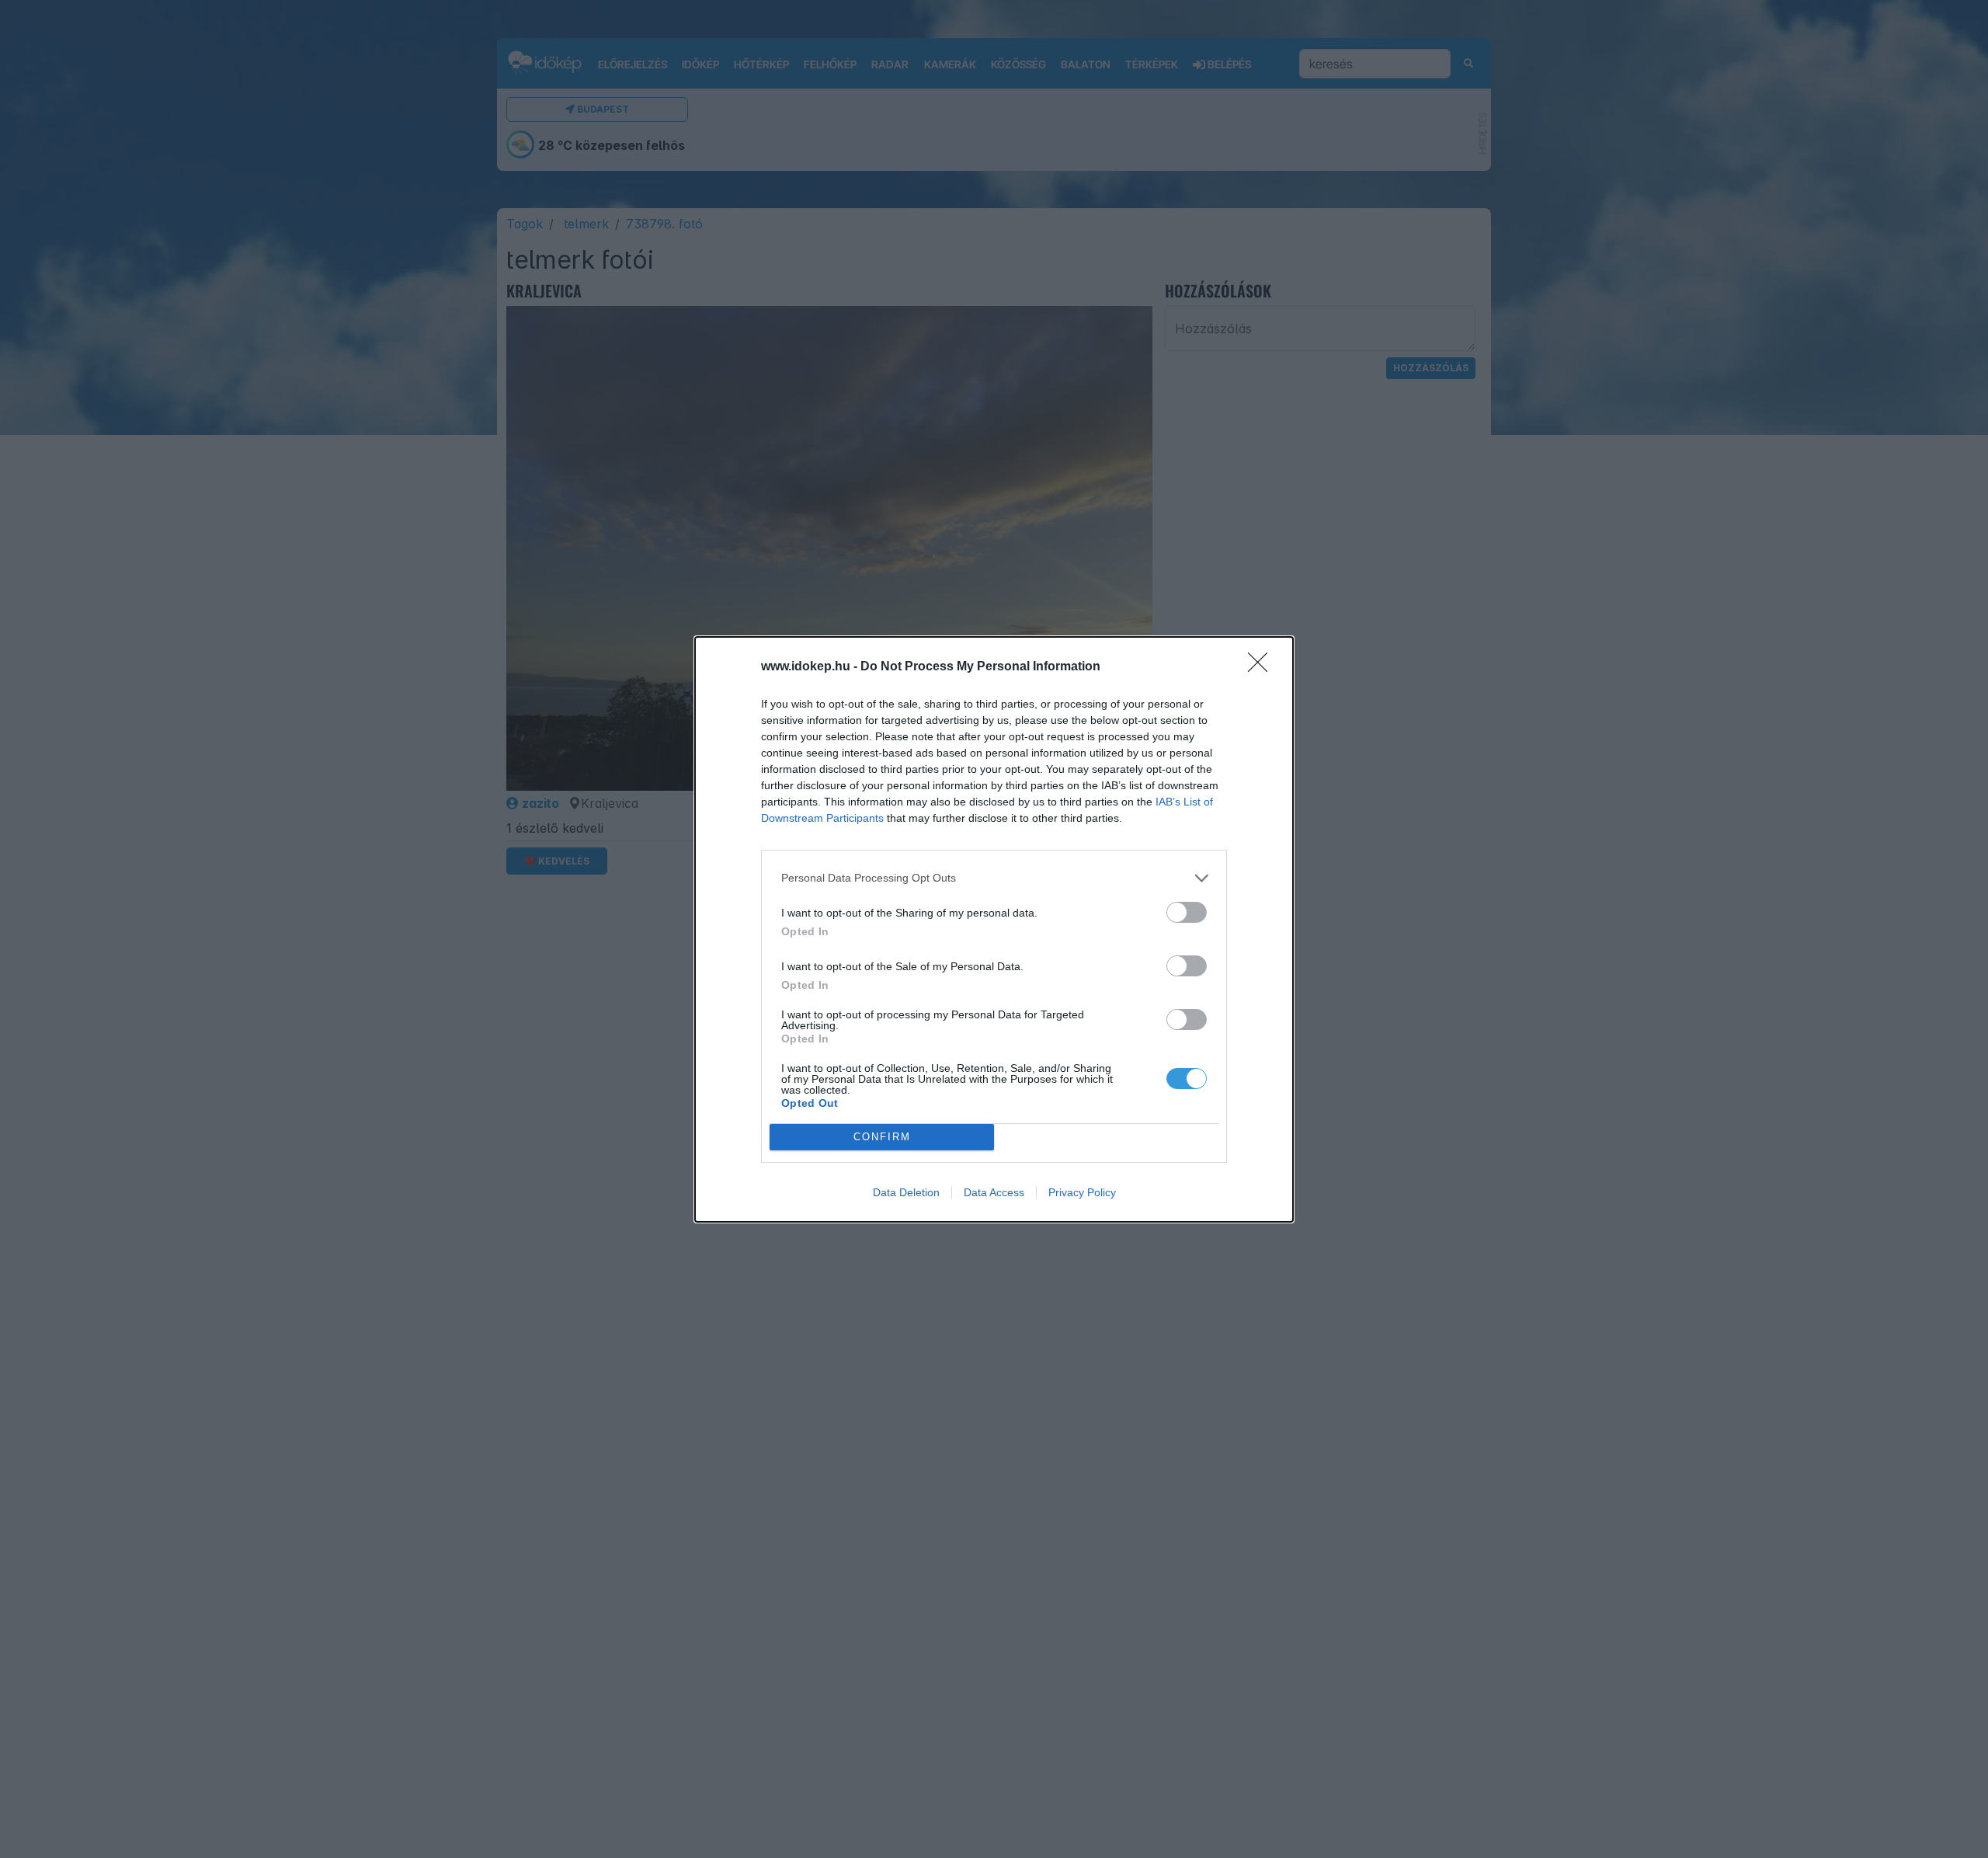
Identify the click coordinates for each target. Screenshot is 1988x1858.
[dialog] (994, 929)
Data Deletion (906, 1192)
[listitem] (994, 878)
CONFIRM (882, 1137)
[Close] (1263, 667)
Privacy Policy (1082, 1192)
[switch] (1187, 912)
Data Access (994, 1192)
